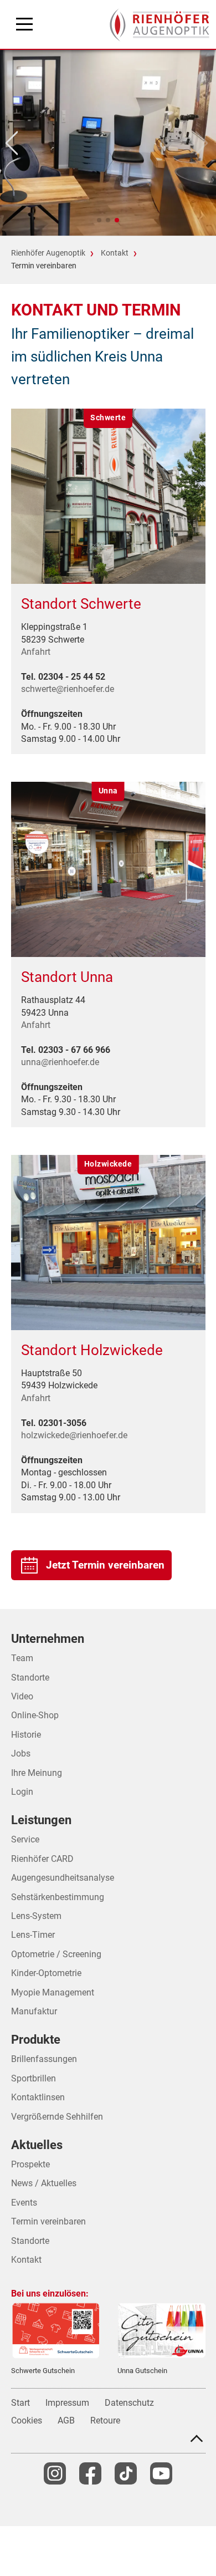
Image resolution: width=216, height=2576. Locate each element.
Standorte (30, 2241)
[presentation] (160, 25)
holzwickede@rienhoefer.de (74, 1435)
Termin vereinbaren (48, 2221)
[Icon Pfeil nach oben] (197, 2438)
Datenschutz (129, 2403)
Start (20, 2403)
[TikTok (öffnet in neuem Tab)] (126, 2473)
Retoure (105, 2420)
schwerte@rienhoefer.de (68, 689)
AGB (66, 2420)
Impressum (67, 2403)
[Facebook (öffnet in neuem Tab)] (90, 2473)
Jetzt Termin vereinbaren (105, 1565)
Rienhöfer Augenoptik (48, 253)
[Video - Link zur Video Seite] (161, 2473)
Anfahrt (36, 652)
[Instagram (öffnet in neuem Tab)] (55, 2473)
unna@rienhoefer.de (60, 1062)
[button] (99, 220)
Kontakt (115, 253)
